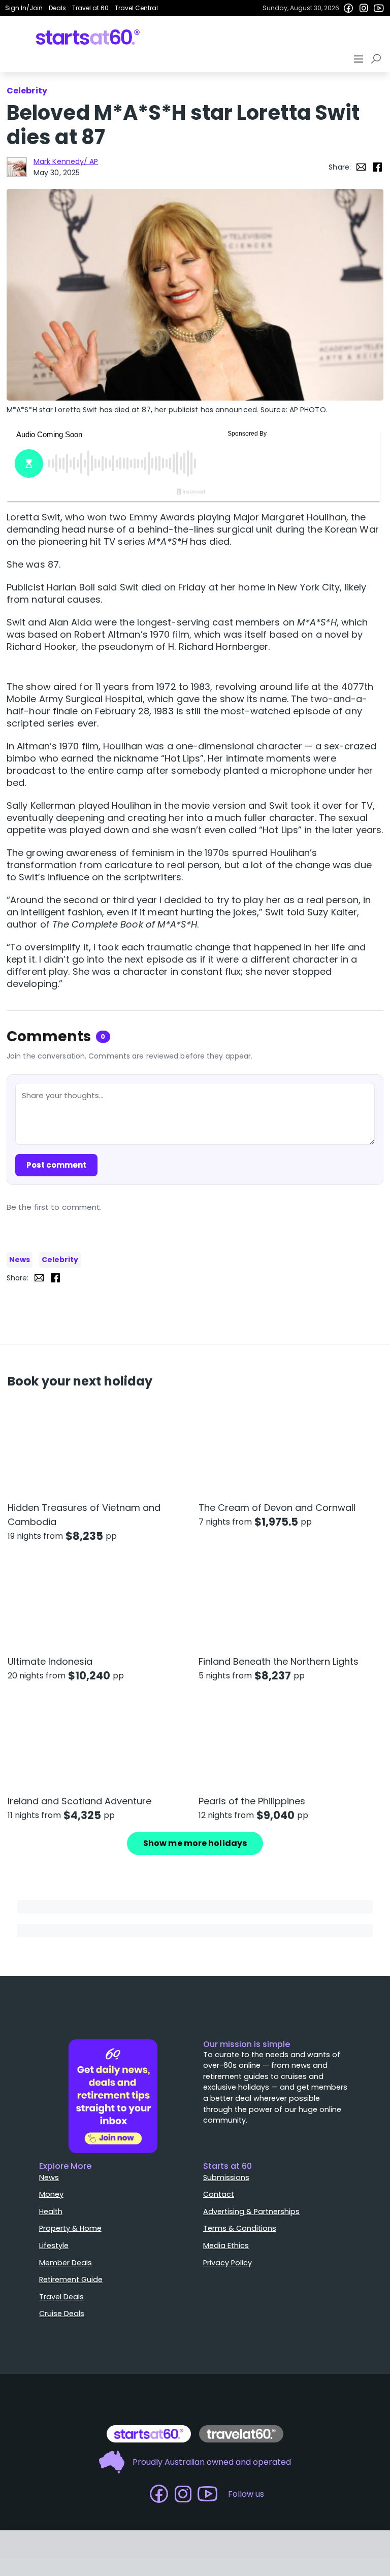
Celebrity (60, 1260)
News (20, 1260)
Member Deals (66, 2263)
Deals (57, 8)
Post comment (56, 1165)
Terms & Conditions (240, 2228)
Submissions (226, 2177)
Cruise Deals (62, 2314)
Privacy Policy (227, 2263)
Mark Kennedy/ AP (66, 161)
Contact (219, 2194)
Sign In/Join (24, 8)
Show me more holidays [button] (195, 1843)
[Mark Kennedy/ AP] (17, 167)
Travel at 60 (90, 8)
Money (51, 2194)
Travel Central (136, 8)
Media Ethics (226, 2245)
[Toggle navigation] (360, 59)
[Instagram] (364, 8)
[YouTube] (379, 8)
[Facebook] (348, 8)
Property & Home (70, 2228)
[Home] (88, 37)
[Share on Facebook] (377, 167)
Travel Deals (61, 2297)
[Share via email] (361, 167)
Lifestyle (54, 2245)
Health (51, 2211)
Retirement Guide (71, 2280)
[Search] (378, 59)
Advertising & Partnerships (251, 2211)
